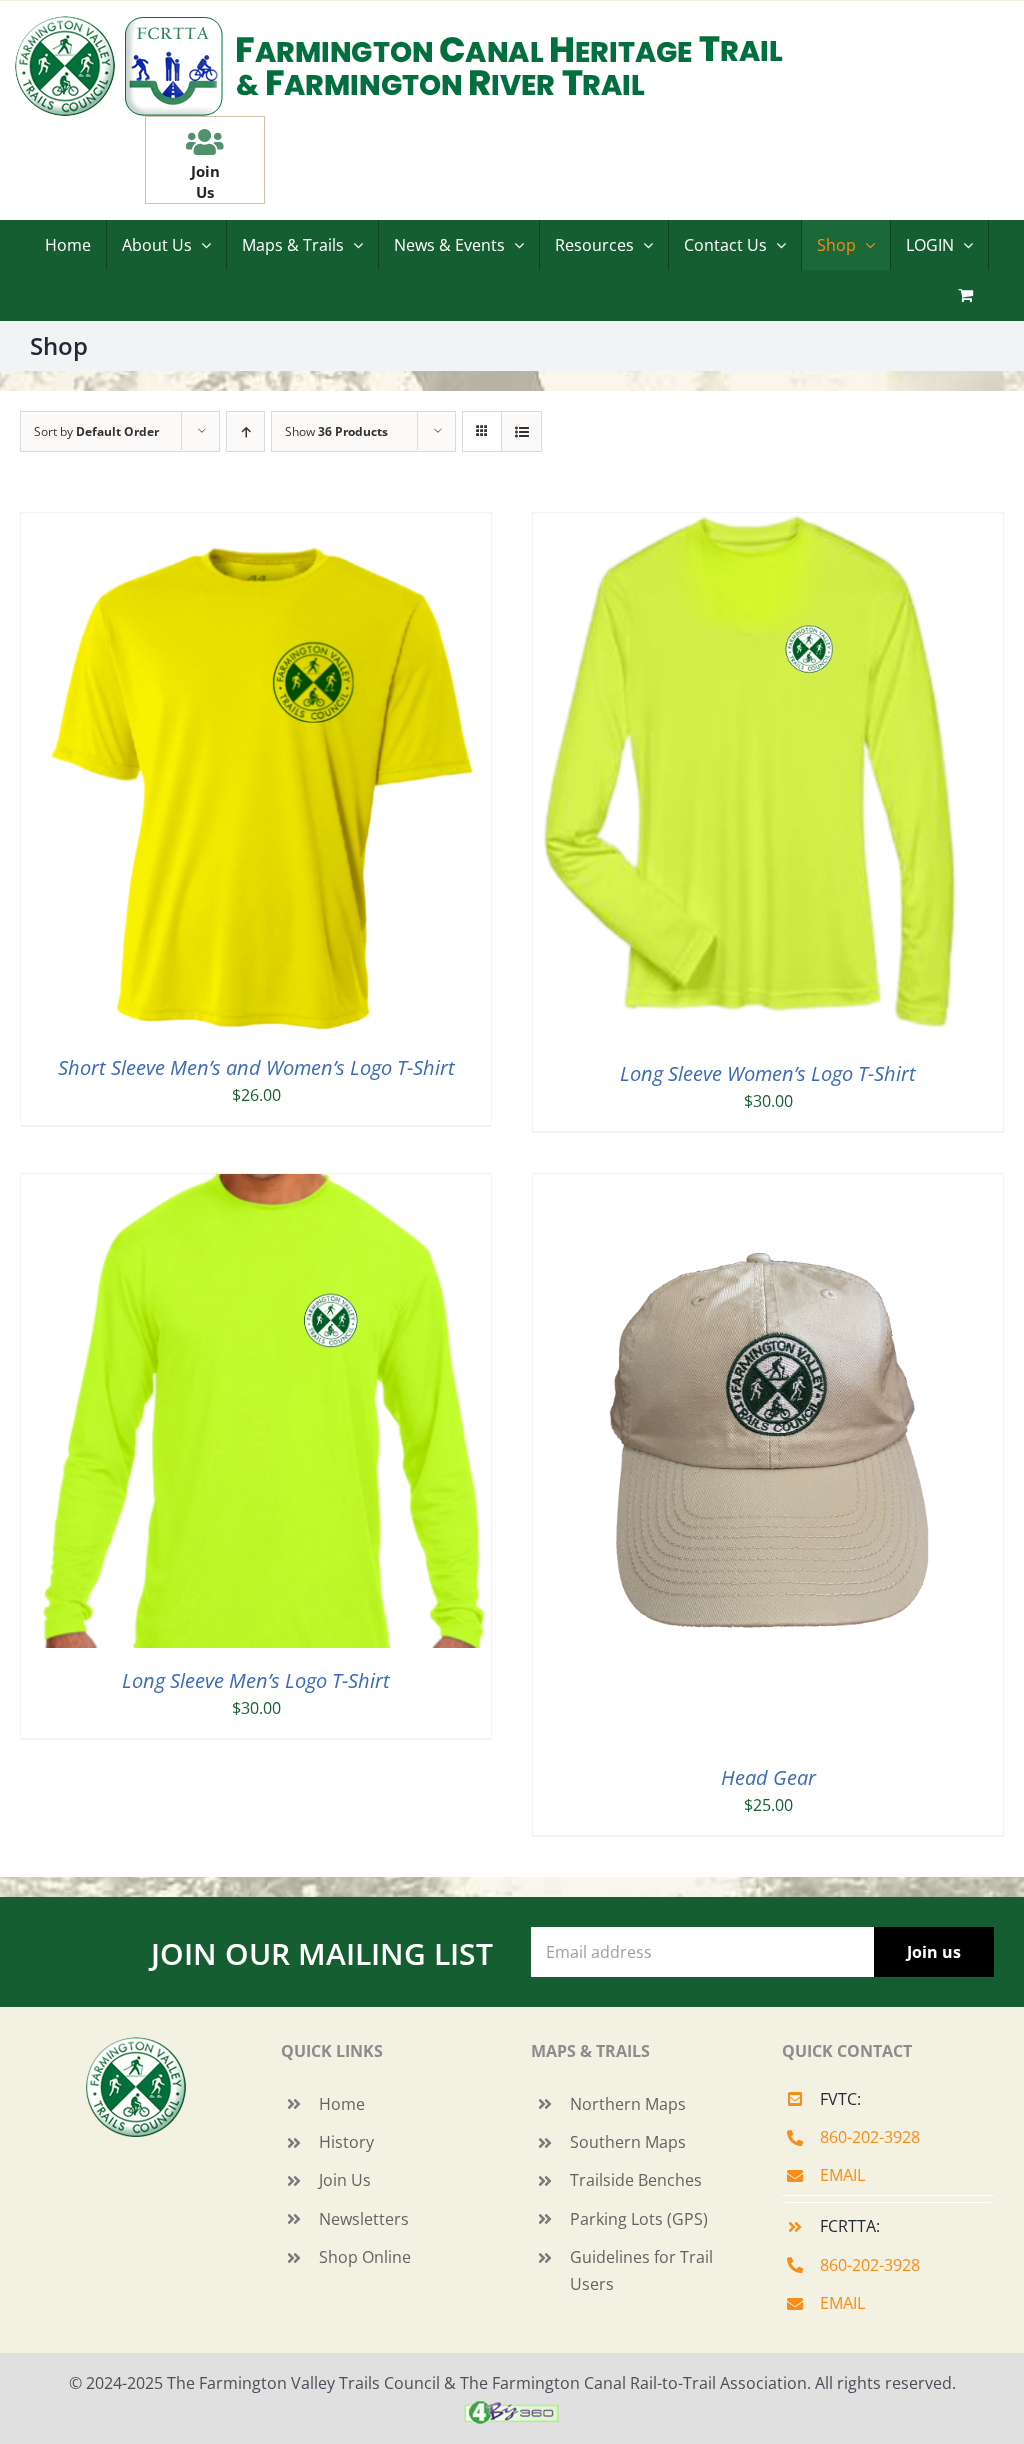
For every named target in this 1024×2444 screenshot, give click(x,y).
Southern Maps (628, 2142)
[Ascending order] (245, 431)
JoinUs (205, 181)
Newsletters (364, 2219)
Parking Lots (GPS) (639, 2219)
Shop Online (365, 2257)
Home (342, 2104)
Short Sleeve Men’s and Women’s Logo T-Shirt (256, 1067)
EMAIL (842, 2175)
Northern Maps (628, 2104)
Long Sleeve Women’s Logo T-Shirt (768, 1073)
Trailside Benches (636, 2180)
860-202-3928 (870, 2137)
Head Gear (768, 1777)
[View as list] (521, 431)
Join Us (345, 2180)
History (346, 2142)
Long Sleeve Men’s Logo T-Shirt (256, 1680)
